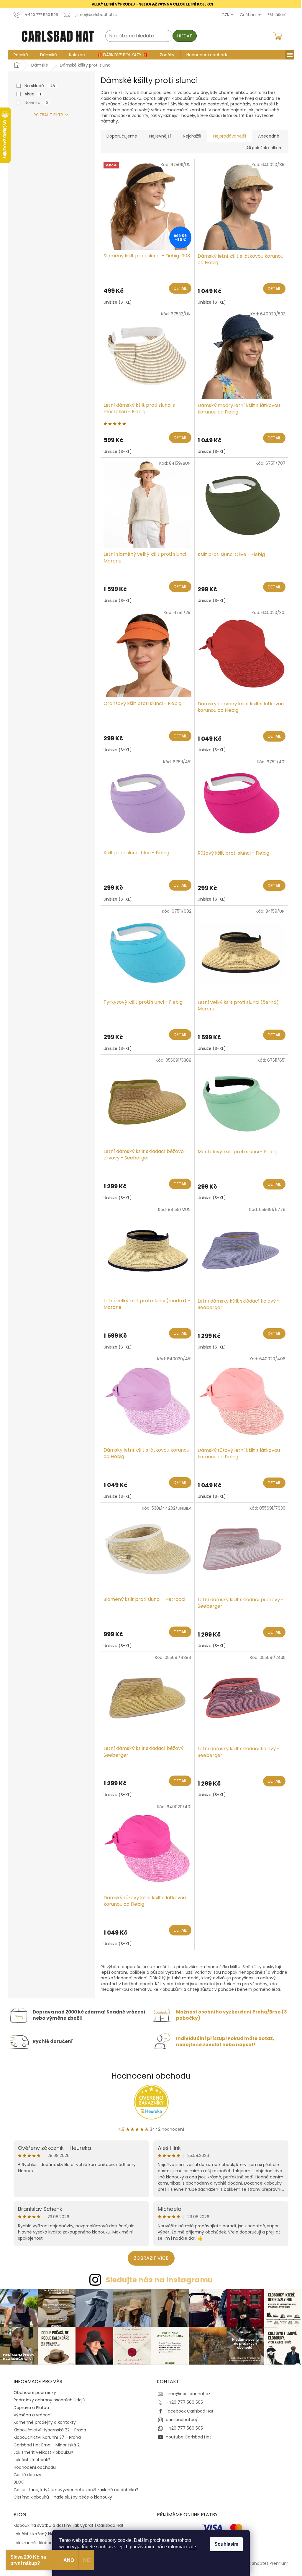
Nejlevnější (158, 136)
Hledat (183, 36)
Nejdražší (190, 136)
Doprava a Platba (29, 2406)
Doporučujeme (120, 136)
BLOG (17, 2481)
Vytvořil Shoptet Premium (260, 2562)
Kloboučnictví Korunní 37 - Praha (45, 2436)
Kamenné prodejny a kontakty (43, 2421)
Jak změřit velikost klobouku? (41, 2451)
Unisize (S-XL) (116, 302)
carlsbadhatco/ (180, 2418)
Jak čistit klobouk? (30, 2458)
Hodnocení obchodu (149, 2076)
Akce (30, 94)
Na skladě (37, 86)
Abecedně (267, 136)
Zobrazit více (149, 2258)
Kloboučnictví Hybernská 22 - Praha (48, 2429)
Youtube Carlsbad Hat (186, 2436)
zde (190, 2547)
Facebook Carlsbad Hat (188, 2410)
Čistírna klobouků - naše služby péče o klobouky (61, 2496)
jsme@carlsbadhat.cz (186, 2393)
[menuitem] (19, 54)
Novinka (34, 102)
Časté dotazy (25, 2474)
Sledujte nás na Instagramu (157, 2280)
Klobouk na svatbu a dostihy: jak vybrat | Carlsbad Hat (67, 2524)
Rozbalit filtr (46, 115)
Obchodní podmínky (33, 2391)
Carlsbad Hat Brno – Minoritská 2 (45, 2443)
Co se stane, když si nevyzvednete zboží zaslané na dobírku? (74, 2489)
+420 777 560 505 (182, 2401)
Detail (178, 288)
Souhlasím (224, 2544)
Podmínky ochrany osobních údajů (47, 2399)
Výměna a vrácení (31, 2414)
